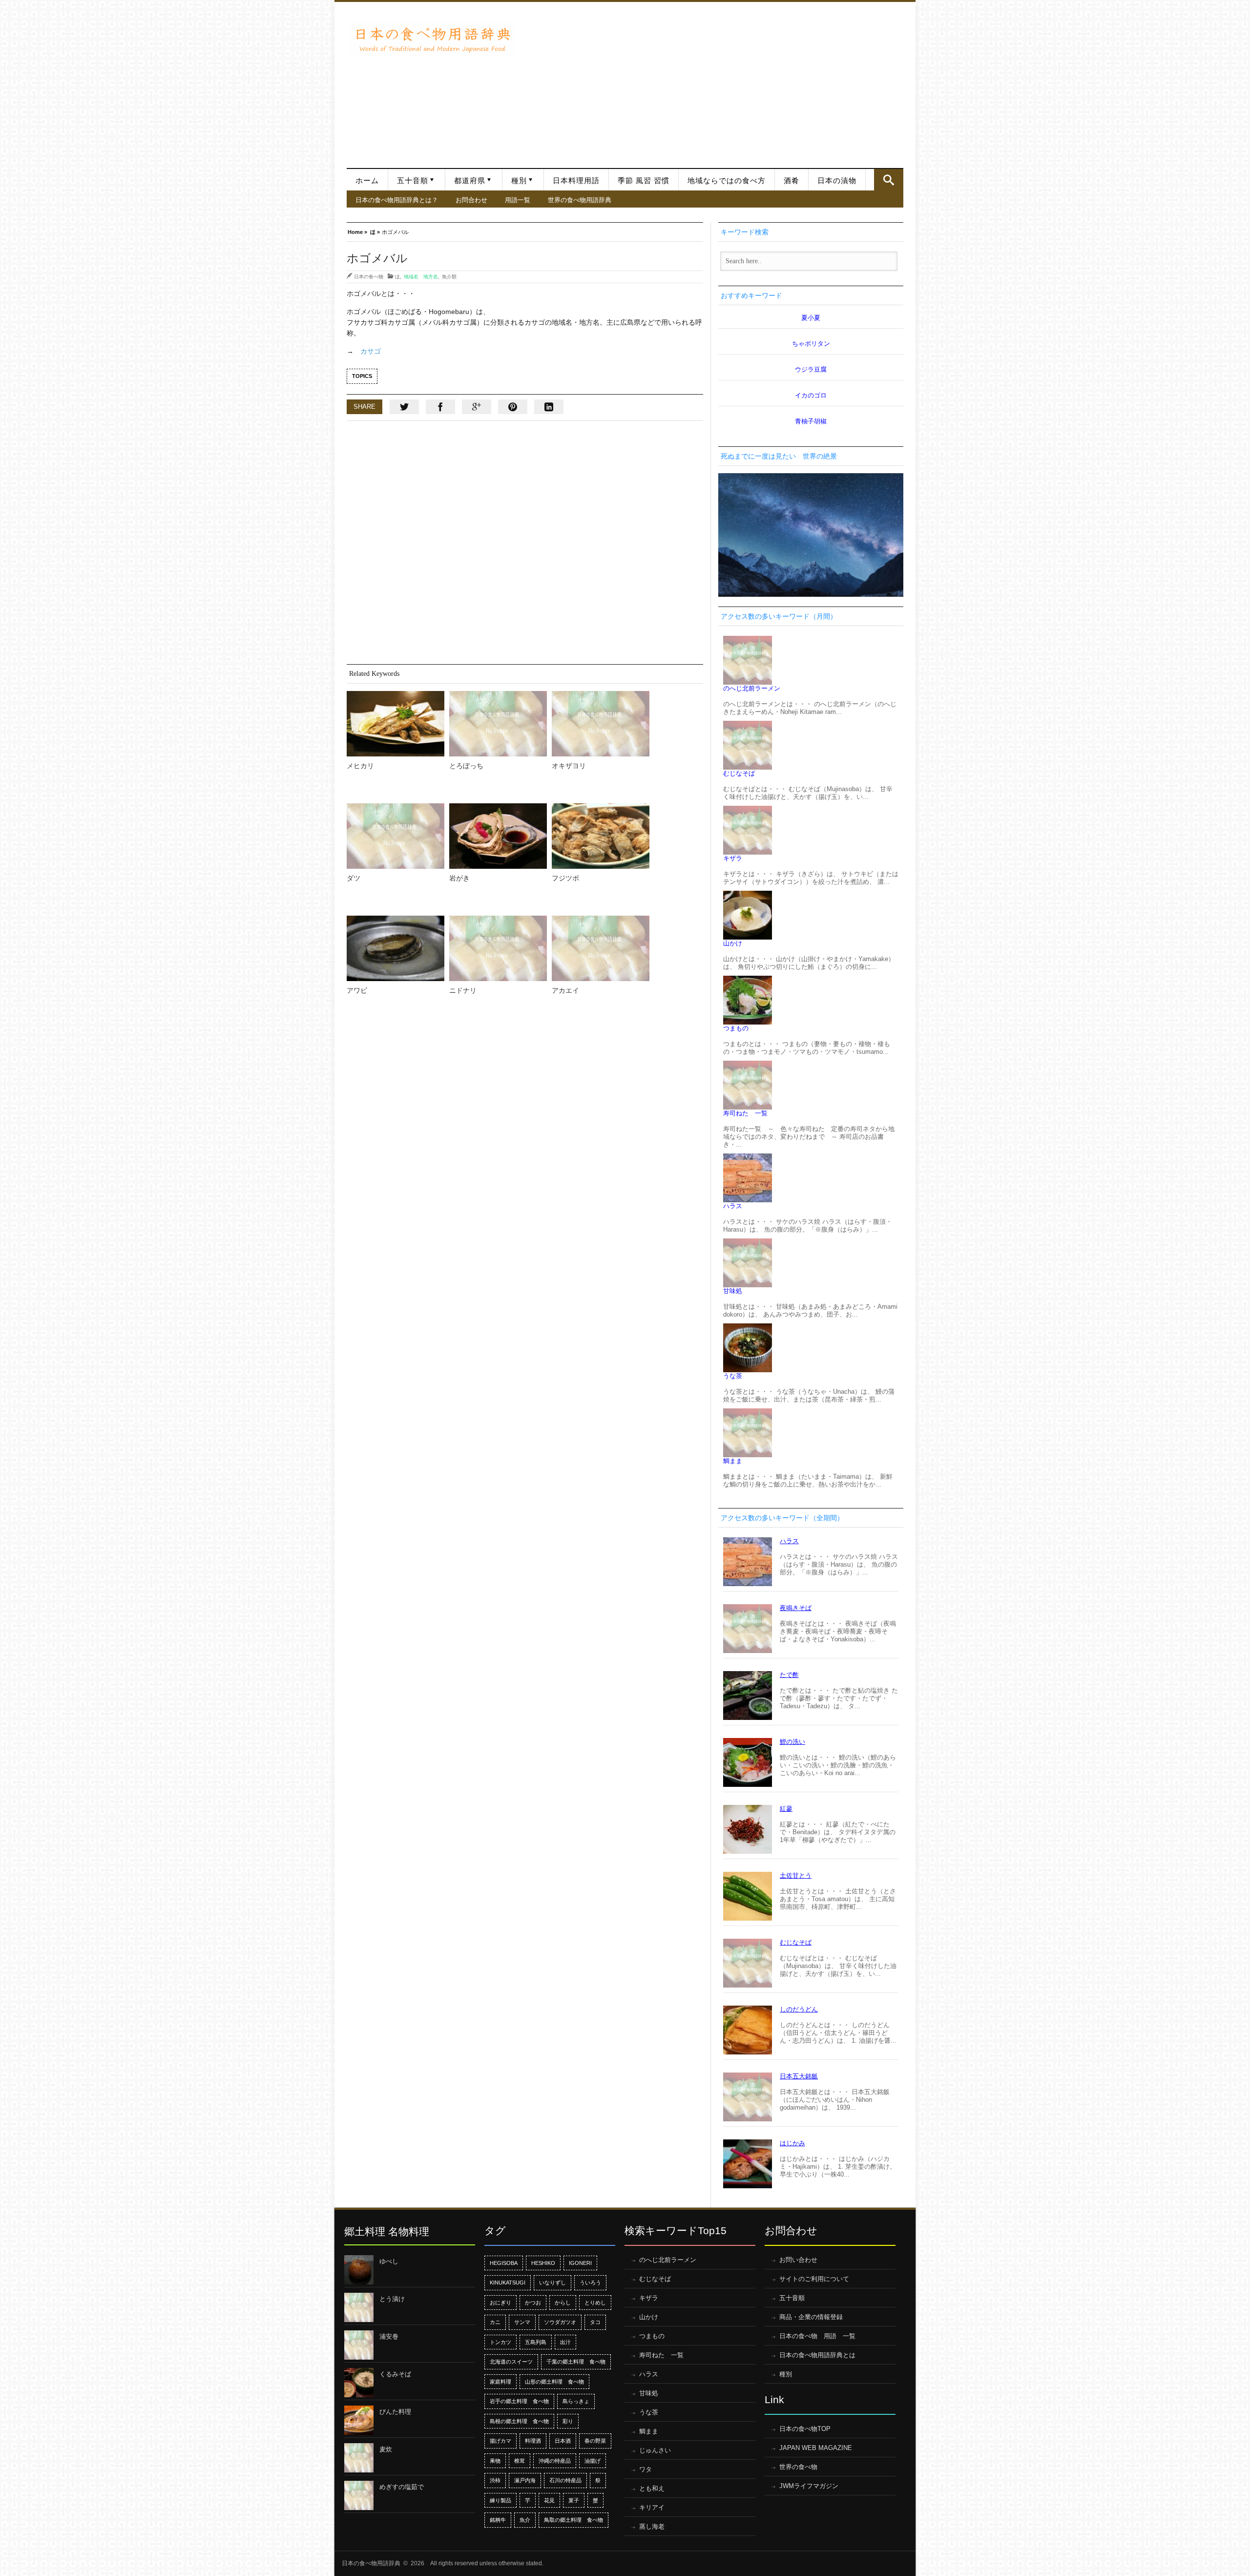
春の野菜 (595, 2441)
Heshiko (543, 2263)
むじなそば (739, 773)
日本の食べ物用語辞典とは (817, 2355)
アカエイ (565, 990)
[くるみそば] (359, 2383)
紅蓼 (786, 1809)
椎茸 (520, 2461)
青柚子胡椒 (811, 421)
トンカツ (500, 2342)
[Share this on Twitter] (404, 407)
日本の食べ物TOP (805, 2429)
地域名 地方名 (421, 276)
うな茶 (733, 1376)
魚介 (525, 2520)
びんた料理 (395, 2412)
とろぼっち (466, 766)
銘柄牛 (498, 2520)
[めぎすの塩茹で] (359, 2495)
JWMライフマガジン (809, 2486)
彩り (568, 2421)
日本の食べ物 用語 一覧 (817, 2336)
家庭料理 (500, 2382)
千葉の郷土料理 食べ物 (576, 2362)
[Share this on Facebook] (440, 407)
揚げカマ (500, 2441)
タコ (595, 2322)
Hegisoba (504, 2263)
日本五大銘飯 (799, 2076)
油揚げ (593, 2461)
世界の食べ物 (798, 2467)
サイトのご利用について (814, 2279)
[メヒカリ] (396, 724)
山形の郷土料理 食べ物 (554, 2382)
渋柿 (495, 2480)
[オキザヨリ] (601, 724)
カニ (495, 2322)
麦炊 (386, 2449)
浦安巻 (389, 2336)
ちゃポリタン (811, 344)
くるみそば (395, 2374)
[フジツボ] (601, 836)
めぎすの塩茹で (402, 2487)
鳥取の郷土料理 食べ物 (573, 2520)
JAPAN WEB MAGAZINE (816, 2448)
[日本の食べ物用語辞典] (432, 39)
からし (563, 2303)
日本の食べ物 (369, 276)
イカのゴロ (811, 395)
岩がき (459, 878)
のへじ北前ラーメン (752, 688)
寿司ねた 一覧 (745, 1113)
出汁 (565, 2342)
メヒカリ (360, 766)
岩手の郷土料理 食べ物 (519, 2401)
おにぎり (500, 2303)
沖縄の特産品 (555, 2461)
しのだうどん (799, 2009)
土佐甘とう (796, 1875)
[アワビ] (396, 948)
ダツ (354, 878)
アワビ (357, 990)
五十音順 (413, 181)
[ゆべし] (359, 2270)
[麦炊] (359, 2458)
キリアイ (652, 2507)
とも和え (652, 2488)
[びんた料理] (359, 2420)
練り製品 (500, 2500)
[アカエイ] (601, 948)
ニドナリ (463, 990)
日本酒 (563, 2441)
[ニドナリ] (498, 948)
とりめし (595, 2303)
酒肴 (792, 181)
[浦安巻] (359, 2345)
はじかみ (792, 2143)
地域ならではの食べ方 (727, 181)
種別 (519, 181)
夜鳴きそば (796, 1608)
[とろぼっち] (498, 724)
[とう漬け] (359, 2307)
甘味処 (733, 1291)
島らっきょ (576, 2401)
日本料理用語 (576, 181)
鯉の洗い (792, 1742)
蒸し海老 (652, 2526)
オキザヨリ (569, 766)
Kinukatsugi (508, 2283)
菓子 (574, 2500)
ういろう (590, 2283)
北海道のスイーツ (511, 2362)
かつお (533, 2303)
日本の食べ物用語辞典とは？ (397, 200)
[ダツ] (396, 836)
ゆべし (389, 2261)
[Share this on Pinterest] (513, 407)
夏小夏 (811, 318)
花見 (549, 2500)
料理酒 (533, 2441)
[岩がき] (498, 836)
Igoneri (580, 2263)
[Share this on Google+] (477, 407)
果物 (495, 2461)
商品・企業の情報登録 (811, 2317)
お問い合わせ (798, 2260)
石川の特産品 (565, 2480)
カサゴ (371, 351)
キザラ (733, 858)
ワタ (646, 2469)
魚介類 (449, 276)
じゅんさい (655, 2450)
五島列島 (536, 2342)
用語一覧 (518, 200)
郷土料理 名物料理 (387, 2231)
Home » (357, 231)
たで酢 (789, 1675)
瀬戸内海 (525, 2480)
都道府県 (470, 181)
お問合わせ (471, 200)
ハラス (733, 1206)
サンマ (522, 2322)
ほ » (375, 231)
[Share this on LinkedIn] (549, 407)
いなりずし (552, 2283)
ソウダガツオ (560, 2322)
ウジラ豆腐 (811, 369)
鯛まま (733, 1461)
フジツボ (565, 878)
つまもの (736, 1028)
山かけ (733, 943)
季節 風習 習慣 (644, 181)
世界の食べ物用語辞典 (580, 200)
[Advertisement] (712, 80)
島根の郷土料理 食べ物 (519, 2421)
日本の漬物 (837, 181)
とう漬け (392, 2299)
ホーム (367, 181)
